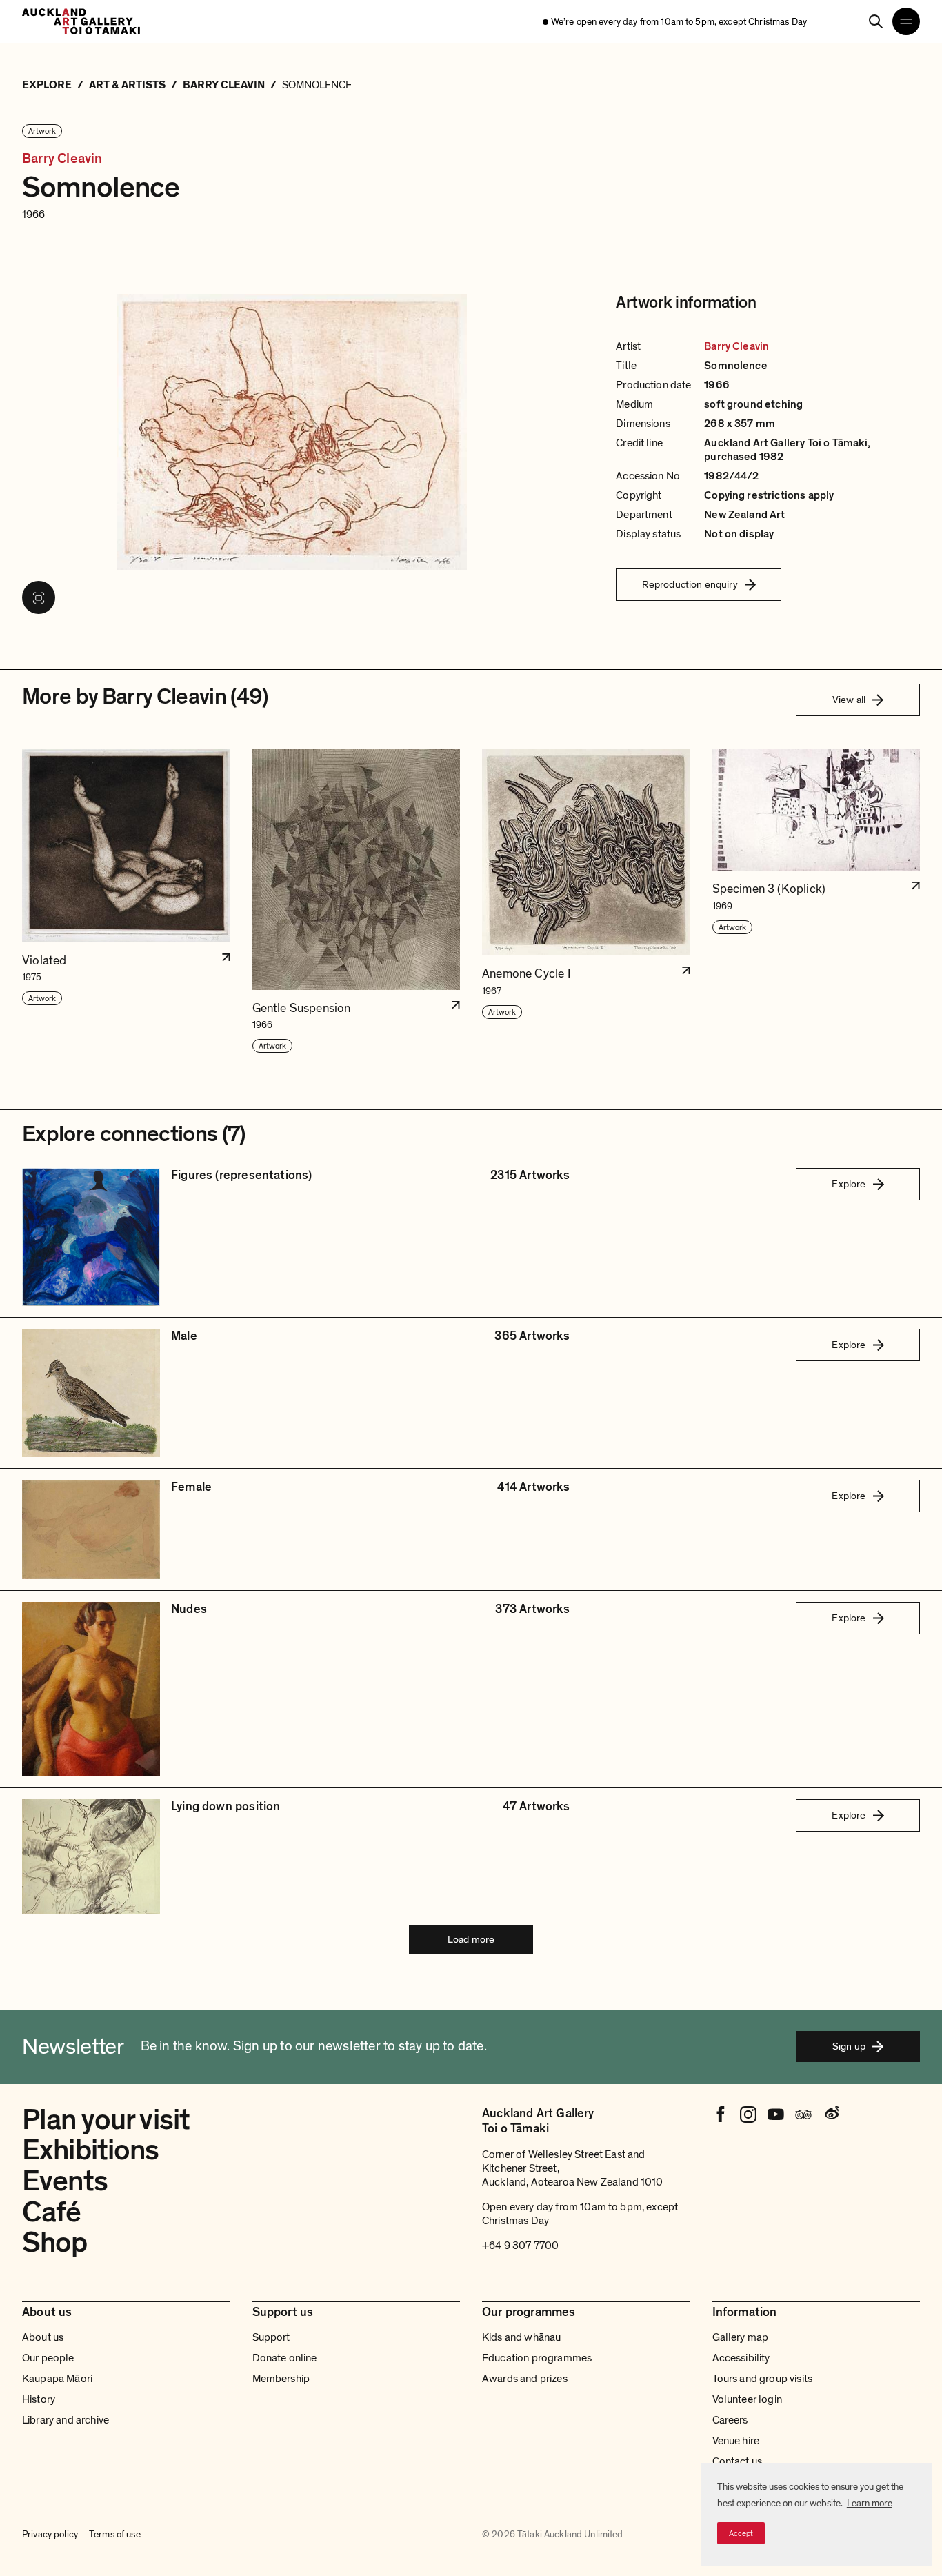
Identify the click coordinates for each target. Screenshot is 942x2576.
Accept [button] (741, 2533)
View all (849, 700)
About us (43, 2337)
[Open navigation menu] (906, 21)
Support (271, 2337)
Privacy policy (50, 2534)
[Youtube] (776, 2114)
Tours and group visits (763, 2379)
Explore (849, 1184)
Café (52, 2212)
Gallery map (741, 2337)
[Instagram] (748, 2114)
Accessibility (741, 2358)
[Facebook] (721, 2114)
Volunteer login (747, 2399)
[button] (126, 902)
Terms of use (115, 2534)
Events (65, 2181)
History (39, 2399)
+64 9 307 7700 (520, 2246)
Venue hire (736, 2441)
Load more (471, 1939)
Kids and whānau (521, 2337)
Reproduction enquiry (690, 584)
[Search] (876, 21)
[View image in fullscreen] (39, 597)
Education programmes (537, 2358)
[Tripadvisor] (803, 2114)
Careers (730, 2420)
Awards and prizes (525, 2379)
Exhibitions (91, 2150)
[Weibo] (831, 2114)
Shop (55, 2242)
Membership (281, 2379)
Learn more (870, 2503)
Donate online (285, 2358)
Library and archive (66, 2420)
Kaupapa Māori (57, 2379)
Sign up (849, 2046)
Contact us (738, 2461)
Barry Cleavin (62, 159)
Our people (48, 2358)
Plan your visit (106, 2120)
